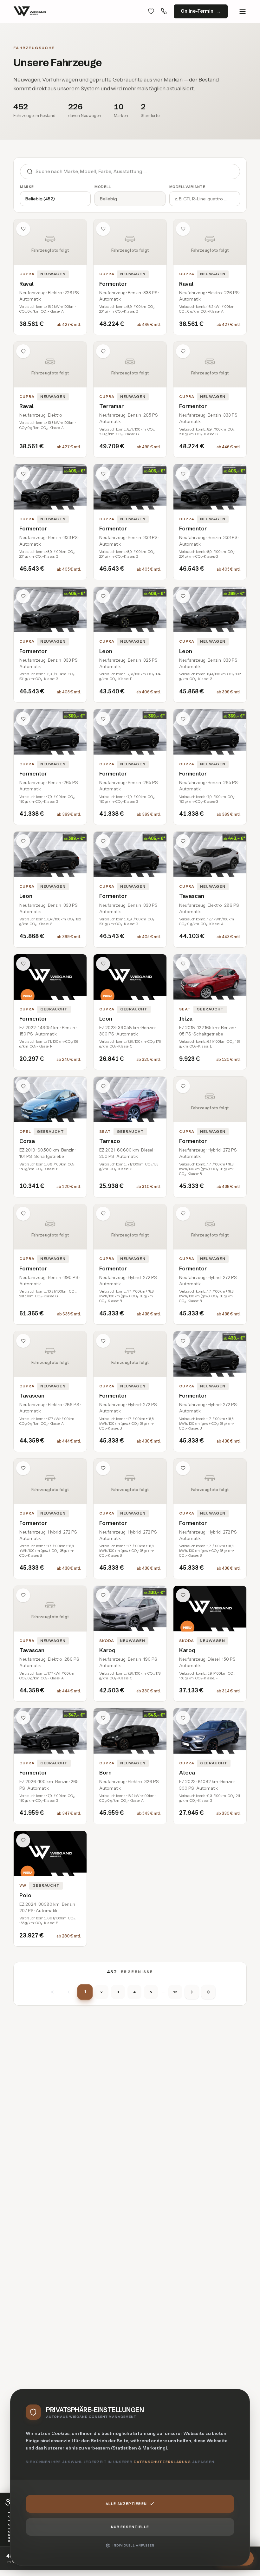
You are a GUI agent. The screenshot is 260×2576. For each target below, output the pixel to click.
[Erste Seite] (52, 1992)
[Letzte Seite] (208, 1992)
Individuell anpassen (133, 2545)
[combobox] (138, 172)
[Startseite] (30, 11)
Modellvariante (187, 187)
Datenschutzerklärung (162, 2462)
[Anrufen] (164, 11)
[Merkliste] (151, 11)
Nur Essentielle (130, 2527)
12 (175, 1992)
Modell (103, 187)
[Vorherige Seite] (68, 1992)
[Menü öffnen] (243, 11)
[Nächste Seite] (192, 1992)
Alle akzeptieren (126, 2504)
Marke (27, 187)
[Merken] (23, 229)
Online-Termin (197, 11)
